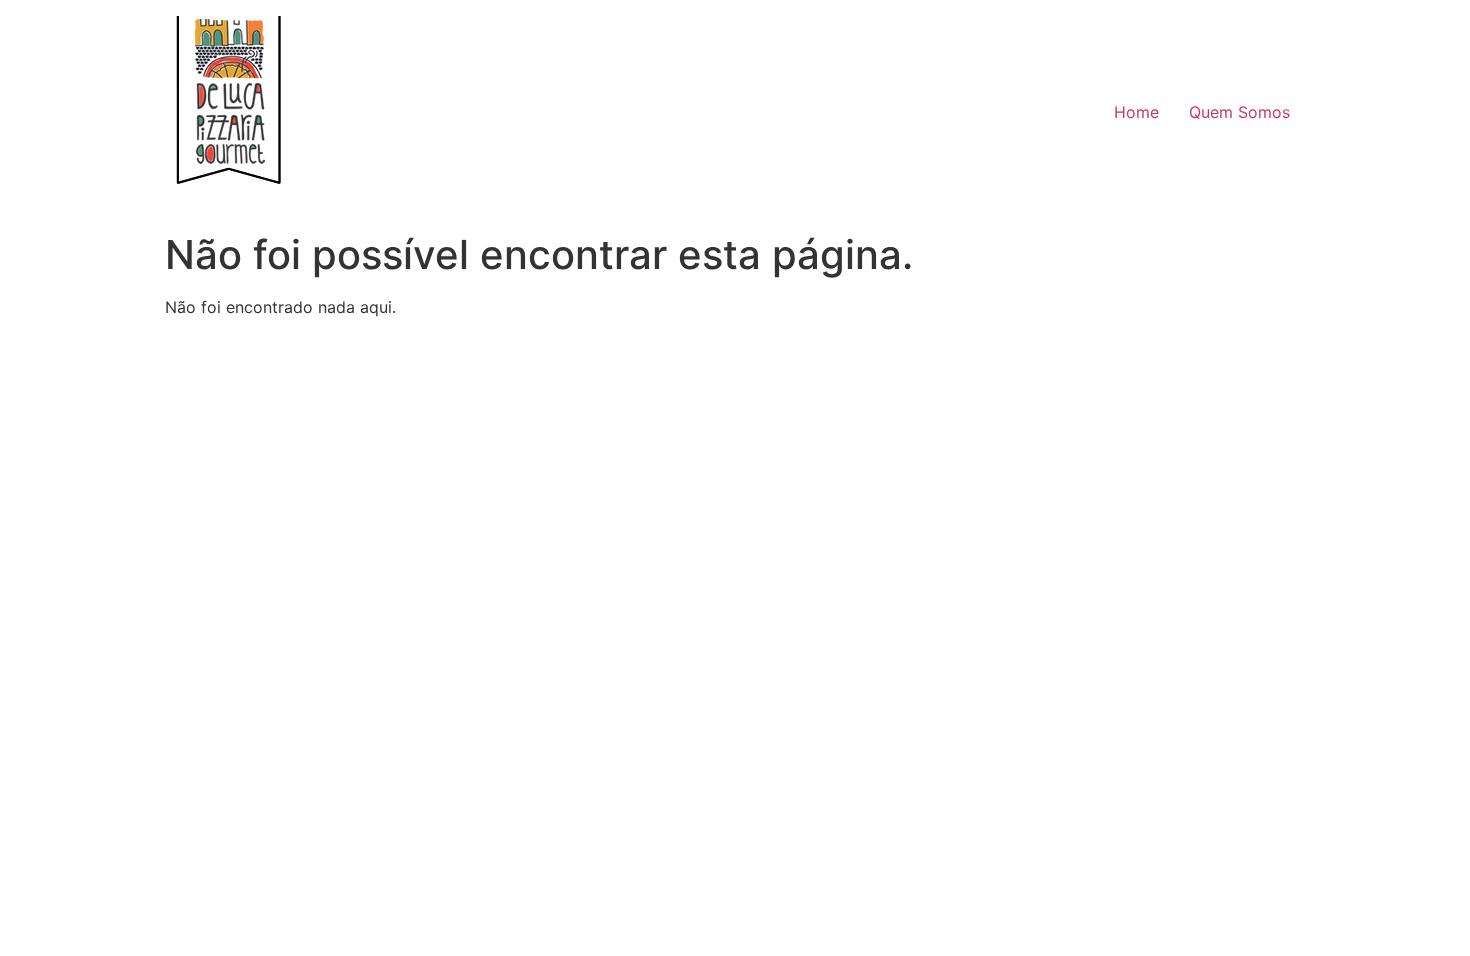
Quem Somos (1239, 112)
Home (1136, 112)
